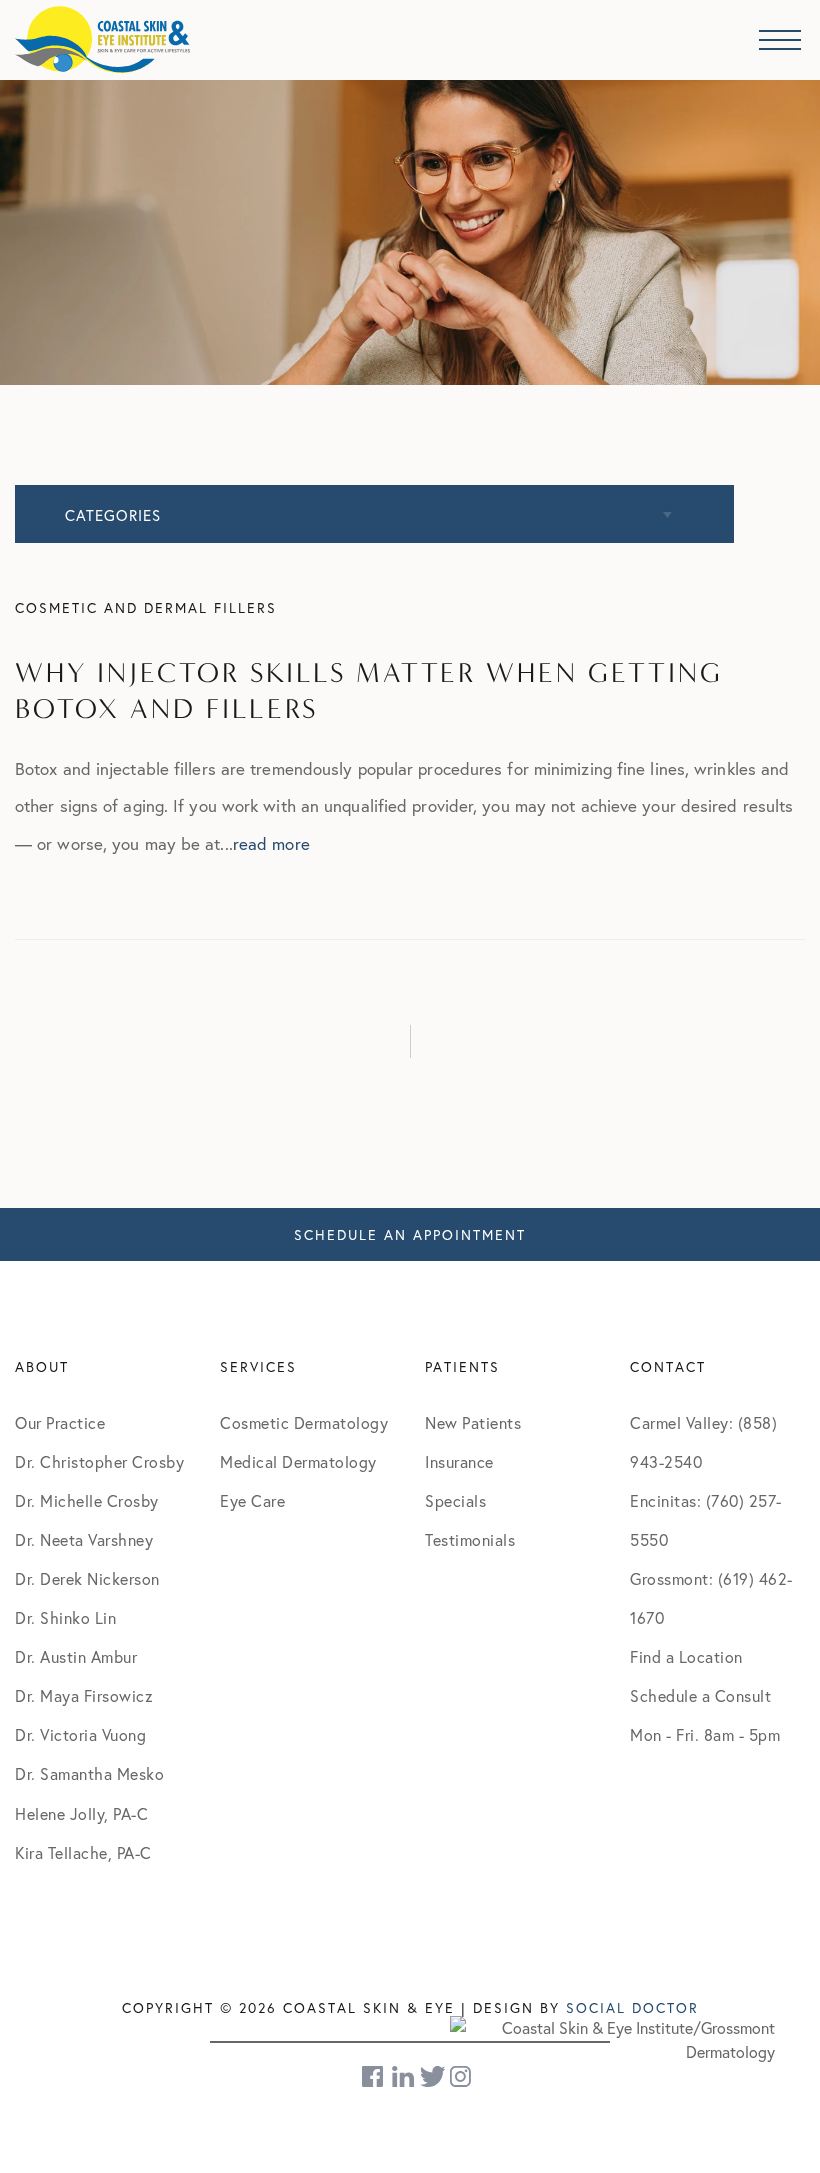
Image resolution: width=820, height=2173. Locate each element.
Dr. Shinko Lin (65, 1617)
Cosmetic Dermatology (304, 1422)
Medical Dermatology (298, 1461)
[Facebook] (374, 2076)
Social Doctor (632, 2007)
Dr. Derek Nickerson (87, 1578)
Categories (113, 515)
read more (271, 843)
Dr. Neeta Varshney (84, 1539)
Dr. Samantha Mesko (89, 1773)
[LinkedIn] (403, 2076)
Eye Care (252, 1500)
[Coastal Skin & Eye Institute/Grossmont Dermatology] (612, 2037)
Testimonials (470, 1539)
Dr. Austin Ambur (76, 1656)
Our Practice (60, 1422)
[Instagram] (462, 2076)
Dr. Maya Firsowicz (84, 1695)
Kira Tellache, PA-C (83, 1852)
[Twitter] (432, 2076)
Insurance (459, 1461)
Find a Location (686, 1656)
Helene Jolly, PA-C (81, 1813)
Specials (455, 1500)
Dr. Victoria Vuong (80, 1734)
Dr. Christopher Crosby (99, 1461)
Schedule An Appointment (410, 1234)
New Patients (473, 1422)
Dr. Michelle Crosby (87, 1500)
